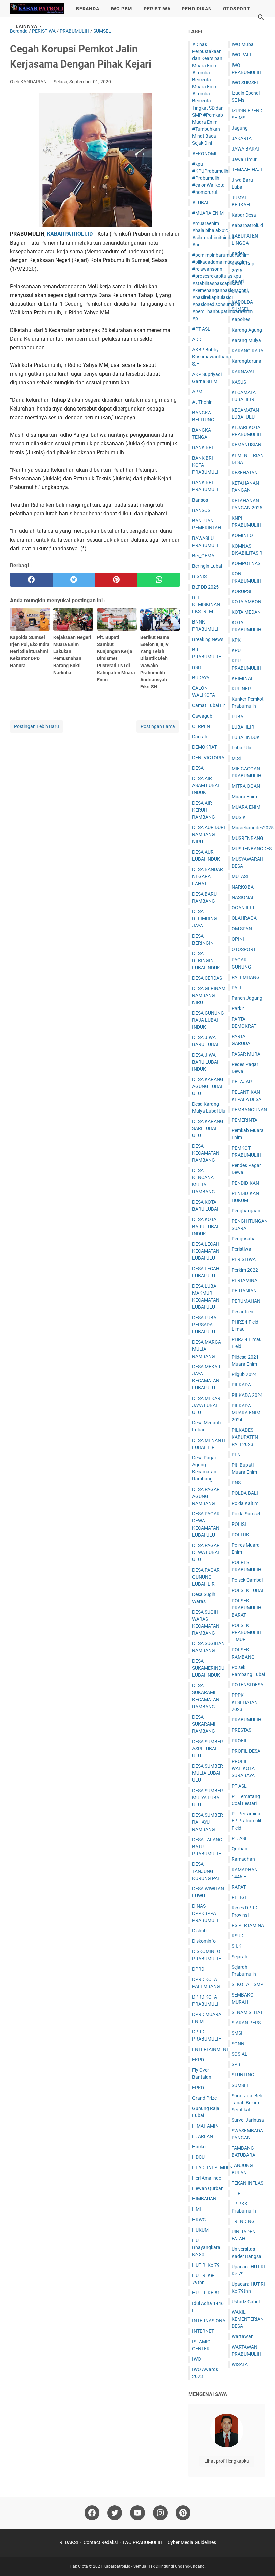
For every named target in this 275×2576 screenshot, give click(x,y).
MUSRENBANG (248, 838)
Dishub (199, 1931)
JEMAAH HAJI (247, 170)
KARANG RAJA (248, 351)
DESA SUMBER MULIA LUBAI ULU (208, 1773)
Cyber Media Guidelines (192, 2542)
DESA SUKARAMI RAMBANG (204, 1724)
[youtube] (137, 2513)
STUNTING (243, 2075)
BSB (197, 667)
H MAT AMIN (205, 2126)
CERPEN (201, 726)
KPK (236, 640)
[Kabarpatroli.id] (37, 9)
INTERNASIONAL (210, 2321)
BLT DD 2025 (205, 587)
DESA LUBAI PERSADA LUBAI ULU (205, 1325)
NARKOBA (243, 887)
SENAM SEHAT (247, 2012)
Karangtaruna (246, 361)
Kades (238, 253)
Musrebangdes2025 (253, 828)
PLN (236, 1455)
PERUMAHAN (246, 1301)
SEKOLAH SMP (248, 1984)
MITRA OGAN (246, 786)
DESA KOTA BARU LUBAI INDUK (205, 1227)
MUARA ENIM (246, 807)
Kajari (238, 281)
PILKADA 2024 (247, 1395)
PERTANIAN (244, 1291)
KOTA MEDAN (246, 612)
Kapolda (240, 292)
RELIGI (239, 1897)
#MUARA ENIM (208, 213)
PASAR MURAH (248, 1054)
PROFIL (240, 1741)
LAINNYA (26, 26)
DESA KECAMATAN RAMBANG (206, 1153)
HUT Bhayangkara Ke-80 (206, 2247)
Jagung (240, 128)
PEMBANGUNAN (249, 1110)
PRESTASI (242, 1730)
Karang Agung (247, 330)
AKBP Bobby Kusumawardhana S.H (212, 357)
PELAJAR (242, 1082)
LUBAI (238, 717)
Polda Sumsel (246, 1514)
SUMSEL (241, 2085)
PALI (237, 988)
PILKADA (241, 1385)
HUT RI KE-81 (206, 2293)
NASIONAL (243, 897)
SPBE (237, 2064)
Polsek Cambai (247, 1580)
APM (197, 392)
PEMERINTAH (246, 1120)
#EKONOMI (204, 154)
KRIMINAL (243, 678)
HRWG (199, 2220)
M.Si (236, 758)
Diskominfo (204, 1941)
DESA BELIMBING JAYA (205, 918)
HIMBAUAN (204, 2199)
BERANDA (88, 9)
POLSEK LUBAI (248, 1590)
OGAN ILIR (243, 908)
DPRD (198, 1969)
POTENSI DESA (248, 1685)
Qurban (240, 1849)
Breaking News (208, 639)
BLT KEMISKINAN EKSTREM (206, 604)
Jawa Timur (244, 159)
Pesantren (242, 1312)
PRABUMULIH (246, 1720)
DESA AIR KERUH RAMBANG (204, 810)
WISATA (240, 2364)
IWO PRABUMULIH (143, 2542)
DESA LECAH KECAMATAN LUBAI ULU (206, 1251)
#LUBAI (200, 203)
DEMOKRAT (204, 747)
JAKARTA (242, 138)
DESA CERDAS (207, 978)
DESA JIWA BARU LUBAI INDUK (205, 1062)
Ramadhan (243, 1859)
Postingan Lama (158, 726)
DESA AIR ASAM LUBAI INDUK (206, 785)
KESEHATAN (245, 473)
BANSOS (201, 510)
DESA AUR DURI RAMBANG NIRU (209, 834)
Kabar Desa (244, 215)
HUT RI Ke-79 (206, 2265)
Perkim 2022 (245, 1270)
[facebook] (31, 580)
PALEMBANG (246, 977)
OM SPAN (242, 929)
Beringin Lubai (207, 566)
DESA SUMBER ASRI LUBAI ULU (208, 1749)
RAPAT (239, 1887)
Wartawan (243, 2336)
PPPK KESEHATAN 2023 (245, 1702)
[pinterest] (117, 580)
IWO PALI (241, 55)
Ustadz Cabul (246, 2302)
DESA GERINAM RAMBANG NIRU (209, 995)
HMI (197, 2209)
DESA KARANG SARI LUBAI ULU (208, 1128)
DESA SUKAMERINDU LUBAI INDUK (208, 1668)
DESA (198, 768)
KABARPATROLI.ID (70, 234)
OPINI (238, 939)
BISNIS (199, 576)
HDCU (198, 2157)
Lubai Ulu (241, 748)
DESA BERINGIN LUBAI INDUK (206, 960)
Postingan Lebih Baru (37, 726)
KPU (236, 650)
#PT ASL (201, 329)
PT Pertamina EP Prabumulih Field (247, 1821)
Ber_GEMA (203, 556)
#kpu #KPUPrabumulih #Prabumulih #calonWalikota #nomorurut (210, 178)
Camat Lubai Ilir (209, 705)
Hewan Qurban (208, 2188)
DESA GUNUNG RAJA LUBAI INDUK (208, 1020)
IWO (197, 2359)
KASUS (239, 382)
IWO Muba (243, 44)
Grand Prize (204, 2098)
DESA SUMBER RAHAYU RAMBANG (208, 1822)
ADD (197, 339)
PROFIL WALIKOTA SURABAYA (243, 1768)
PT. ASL (240, 1838)
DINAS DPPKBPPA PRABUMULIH (207, 1913)
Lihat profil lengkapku (227, 2461)
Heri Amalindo (207, 2178)
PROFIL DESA (246, 1751)
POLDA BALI (245, 1493)
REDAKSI (69, 2542)
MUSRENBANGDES (252, 849)
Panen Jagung (247, 998)
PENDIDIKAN (197, 9)
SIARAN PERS (246, 2023)
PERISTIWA (157, 9)
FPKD (198, 2088)
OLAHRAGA (244, 918)
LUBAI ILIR (243, 727)
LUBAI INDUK (246, 737)
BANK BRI (203, 447)
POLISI (239, 1524)
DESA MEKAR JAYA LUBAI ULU (206, 1405)
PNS (236, 1483)
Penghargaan (246, 1211)
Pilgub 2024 (244, 1374)
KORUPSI (241, 591)
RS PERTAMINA (248, 1925)
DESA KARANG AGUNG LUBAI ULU (208, 1086)
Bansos (200, 500)
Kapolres (241, 319)
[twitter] (74, 580)
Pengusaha (244, 1239)
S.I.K (237, 1946)
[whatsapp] (159, 580)
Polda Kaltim (245, 1503)
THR (236, 2193)
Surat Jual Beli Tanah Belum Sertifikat (247, 2103)
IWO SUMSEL (245, 83)
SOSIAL (240, 2054)
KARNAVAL (243, 372)
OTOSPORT (236, 9)
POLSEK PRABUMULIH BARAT (246, 1608)
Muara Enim (244, 797)
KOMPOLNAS (246, 563)
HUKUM (200, 2230)
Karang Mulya (246, 340)
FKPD (198, 2060)
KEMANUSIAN (246, 445)
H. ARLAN (203, 2136)
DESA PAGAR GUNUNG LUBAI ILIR (206, 1577)
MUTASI (240, 876)
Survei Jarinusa (248, 2120)
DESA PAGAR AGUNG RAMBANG (206, 1496)
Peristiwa (241, 1249)
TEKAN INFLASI (248, 2183)
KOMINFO (242, 535)
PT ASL (239, 1786)
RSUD (238, 1936)
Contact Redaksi (101, 2542)
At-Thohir (202, 402)
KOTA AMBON (246, 602)
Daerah (200, 737)
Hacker (200, 2147)
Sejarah (240, 1957)
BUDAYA (201, 678)
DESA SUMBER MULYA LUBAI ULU (208, 1798)
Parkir (238, 1008)
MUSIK (239, 817)
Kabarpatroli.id (247, 225)
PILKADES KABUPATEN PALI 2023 (245, 1437)
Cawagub (202, 716)
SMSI (237, 2033)
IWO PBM (122, 9)
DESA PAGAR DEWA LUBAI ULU (206, 1552)
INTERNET (203, 2331)
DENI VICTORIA (208, 758)
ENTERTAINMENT (211, 2049)
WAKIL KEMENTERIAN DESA (248, 2319)
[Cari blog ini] (261, 17)
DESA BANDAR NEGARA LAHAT (208, 876)
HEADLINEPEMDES (212, 2167)
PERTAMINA (244, 1280)
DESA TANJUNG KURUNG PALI (207, 1871)
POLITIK (240, 1535)
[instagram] (160, 2513)
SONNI (239, 2044)
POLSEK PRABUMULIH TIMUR (246, 1632)
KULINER (241, 689)
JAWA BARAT (246, 149)
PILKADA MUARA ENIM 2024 (246, 1413)
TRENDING (243, 2221)
